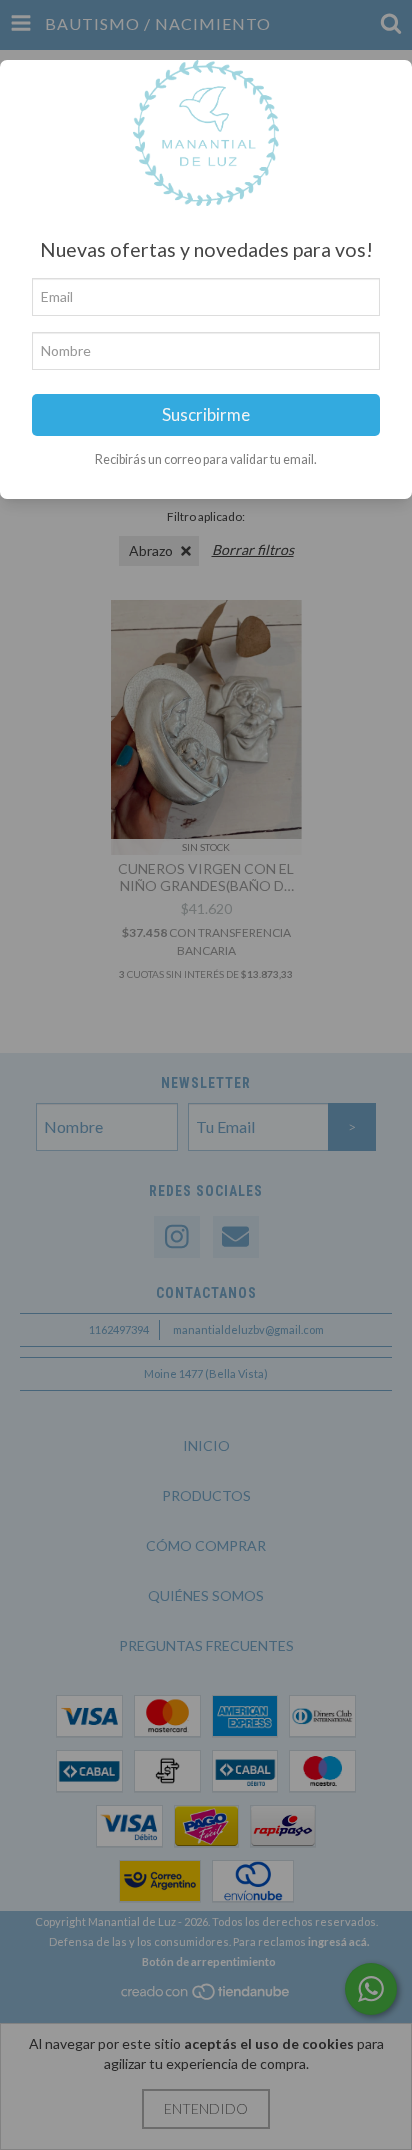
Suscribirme (206, 414)
